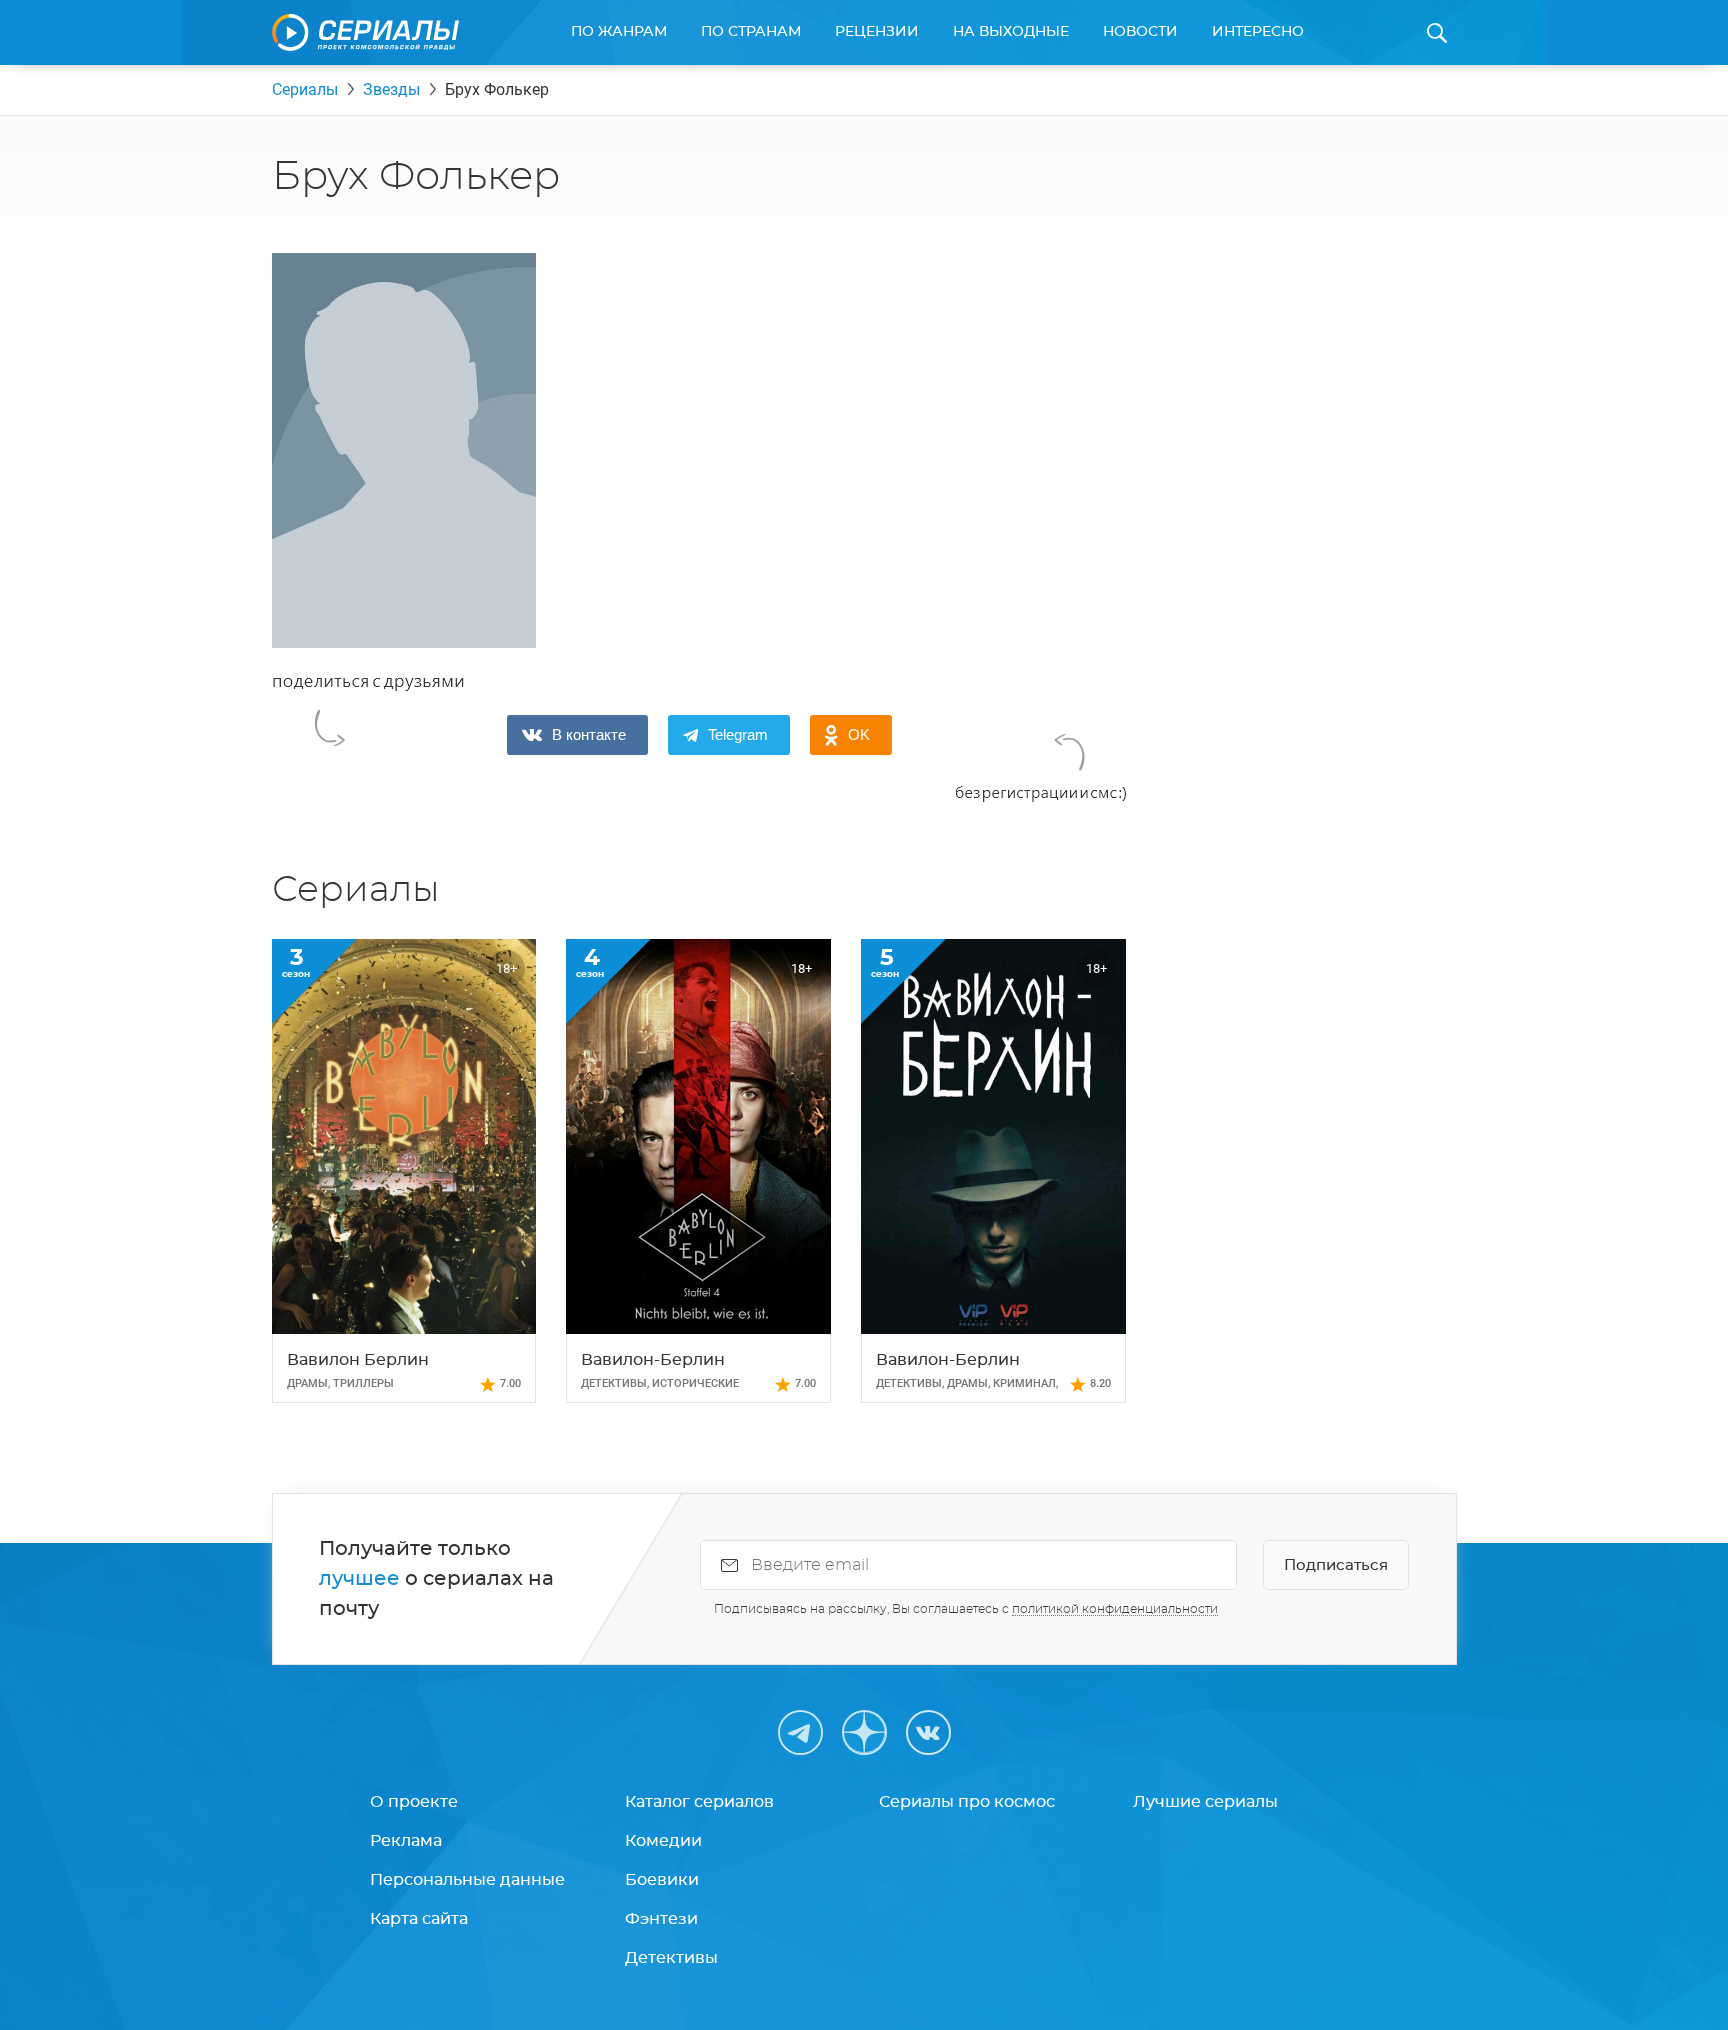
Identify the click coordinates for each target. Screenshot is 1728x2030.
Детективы (671, 1958)
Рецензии (877, 32)
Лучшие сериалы (1205, 1802)
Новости (1140, 32)
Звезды (391, 89)
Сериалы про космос (967, 1802)
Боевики (662, 1880)
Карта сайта (419, 1919)
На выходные (1011, 32)
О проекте (414, 1802)
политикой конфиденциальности (1115, 1609)
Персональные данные (467, 1880)
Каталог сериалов (699, 1802)
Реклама (406, 1841)
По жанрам (619, 32)
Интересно (1258, 32)
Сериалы (305, 89)
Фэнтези (661, 1919)
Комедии (663, 1841)
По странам (751, 32)
